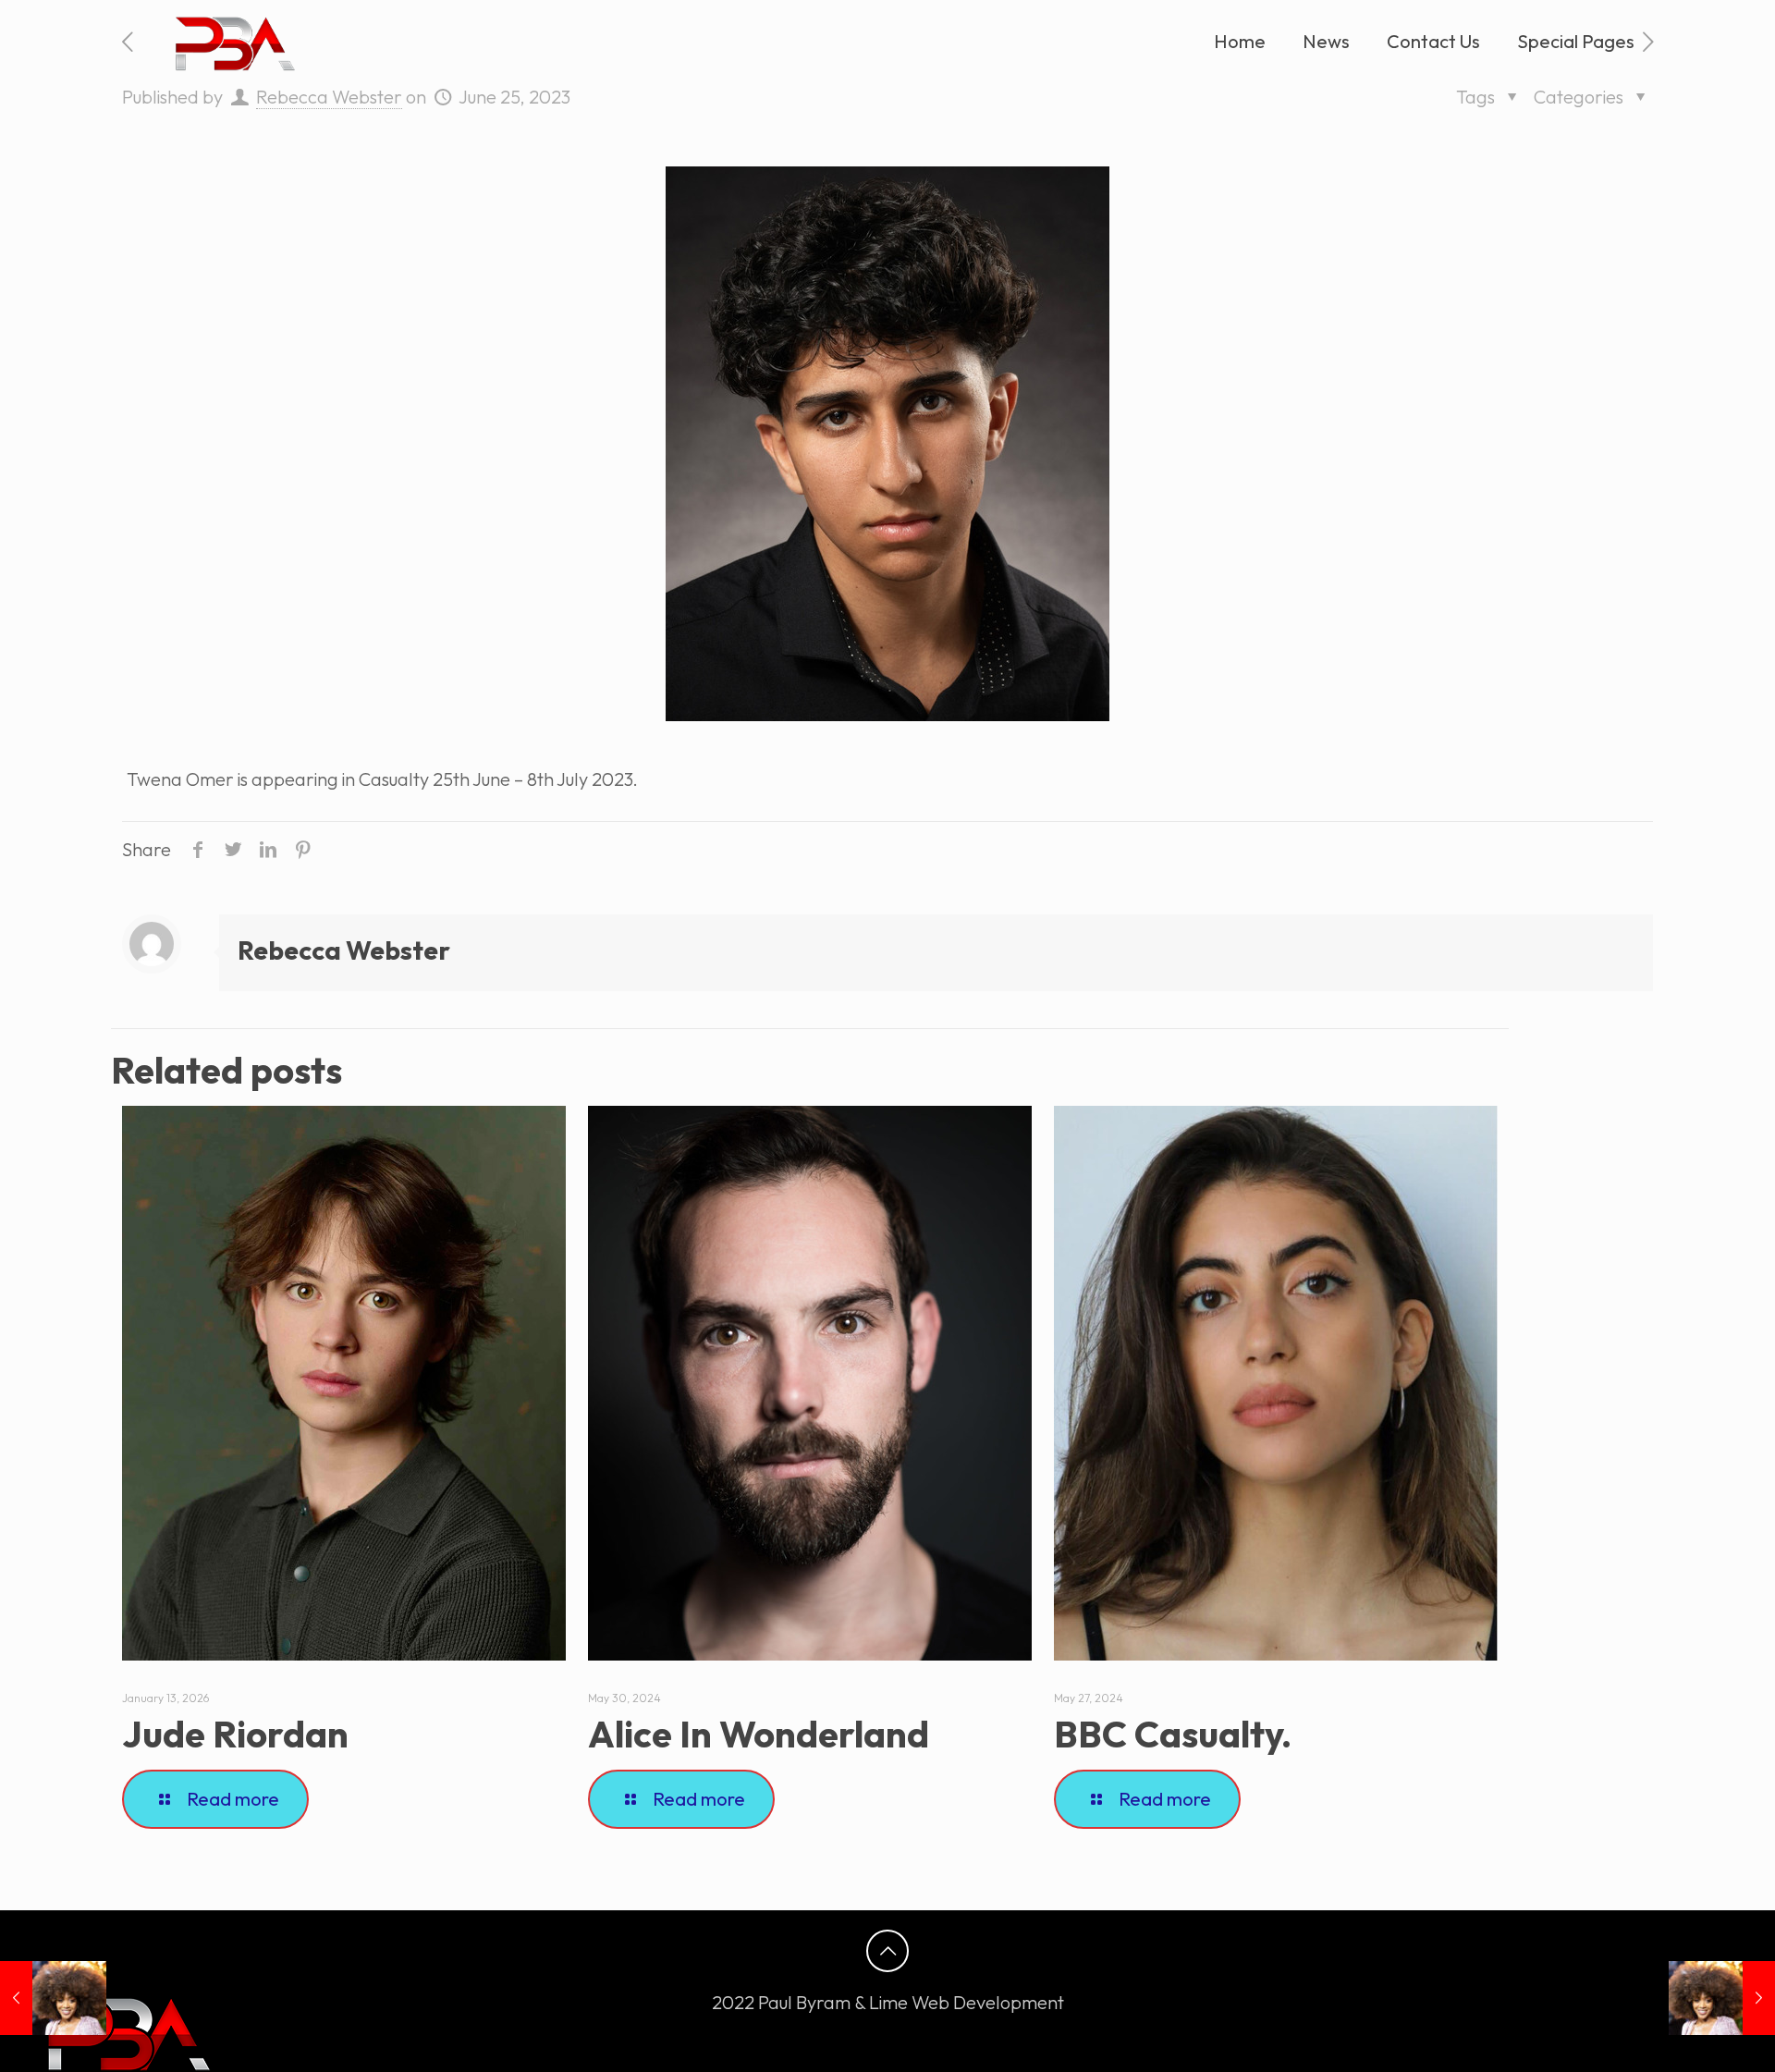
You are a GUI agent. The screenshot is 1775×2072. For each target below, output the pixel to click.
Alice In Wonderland (759, 1734)
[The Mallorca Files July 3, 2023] (1722, 1998)
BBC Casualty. (1173, 1734)
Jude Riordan (235, 1734)
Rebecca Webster (329, 97)
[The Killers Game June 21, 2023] (53, 1998)
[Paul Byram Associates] (232, 42)
